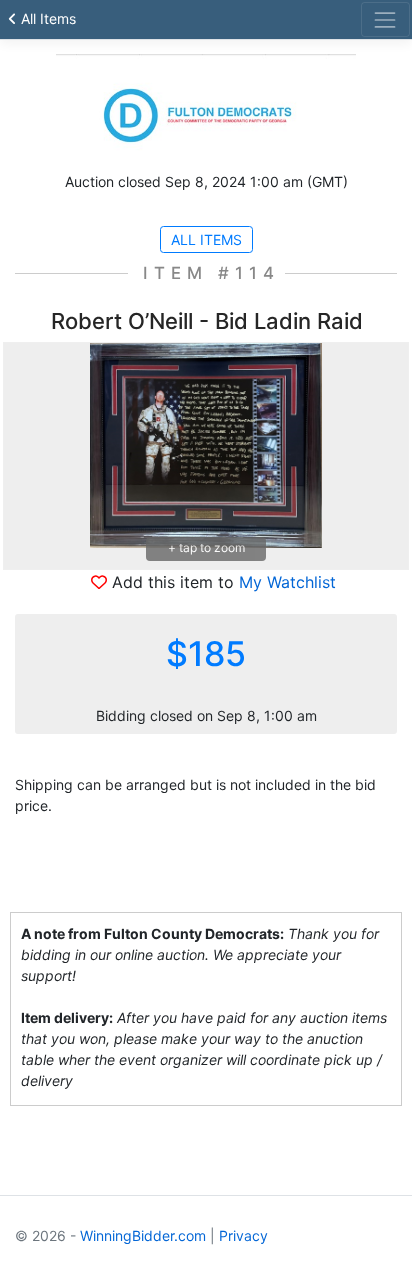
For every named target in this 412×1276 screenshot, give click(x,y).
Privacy (243, 1235)
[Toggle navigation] (385, 19)
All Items (46, 18)
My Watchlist (287, 582)
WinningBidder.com (143, 1235)
